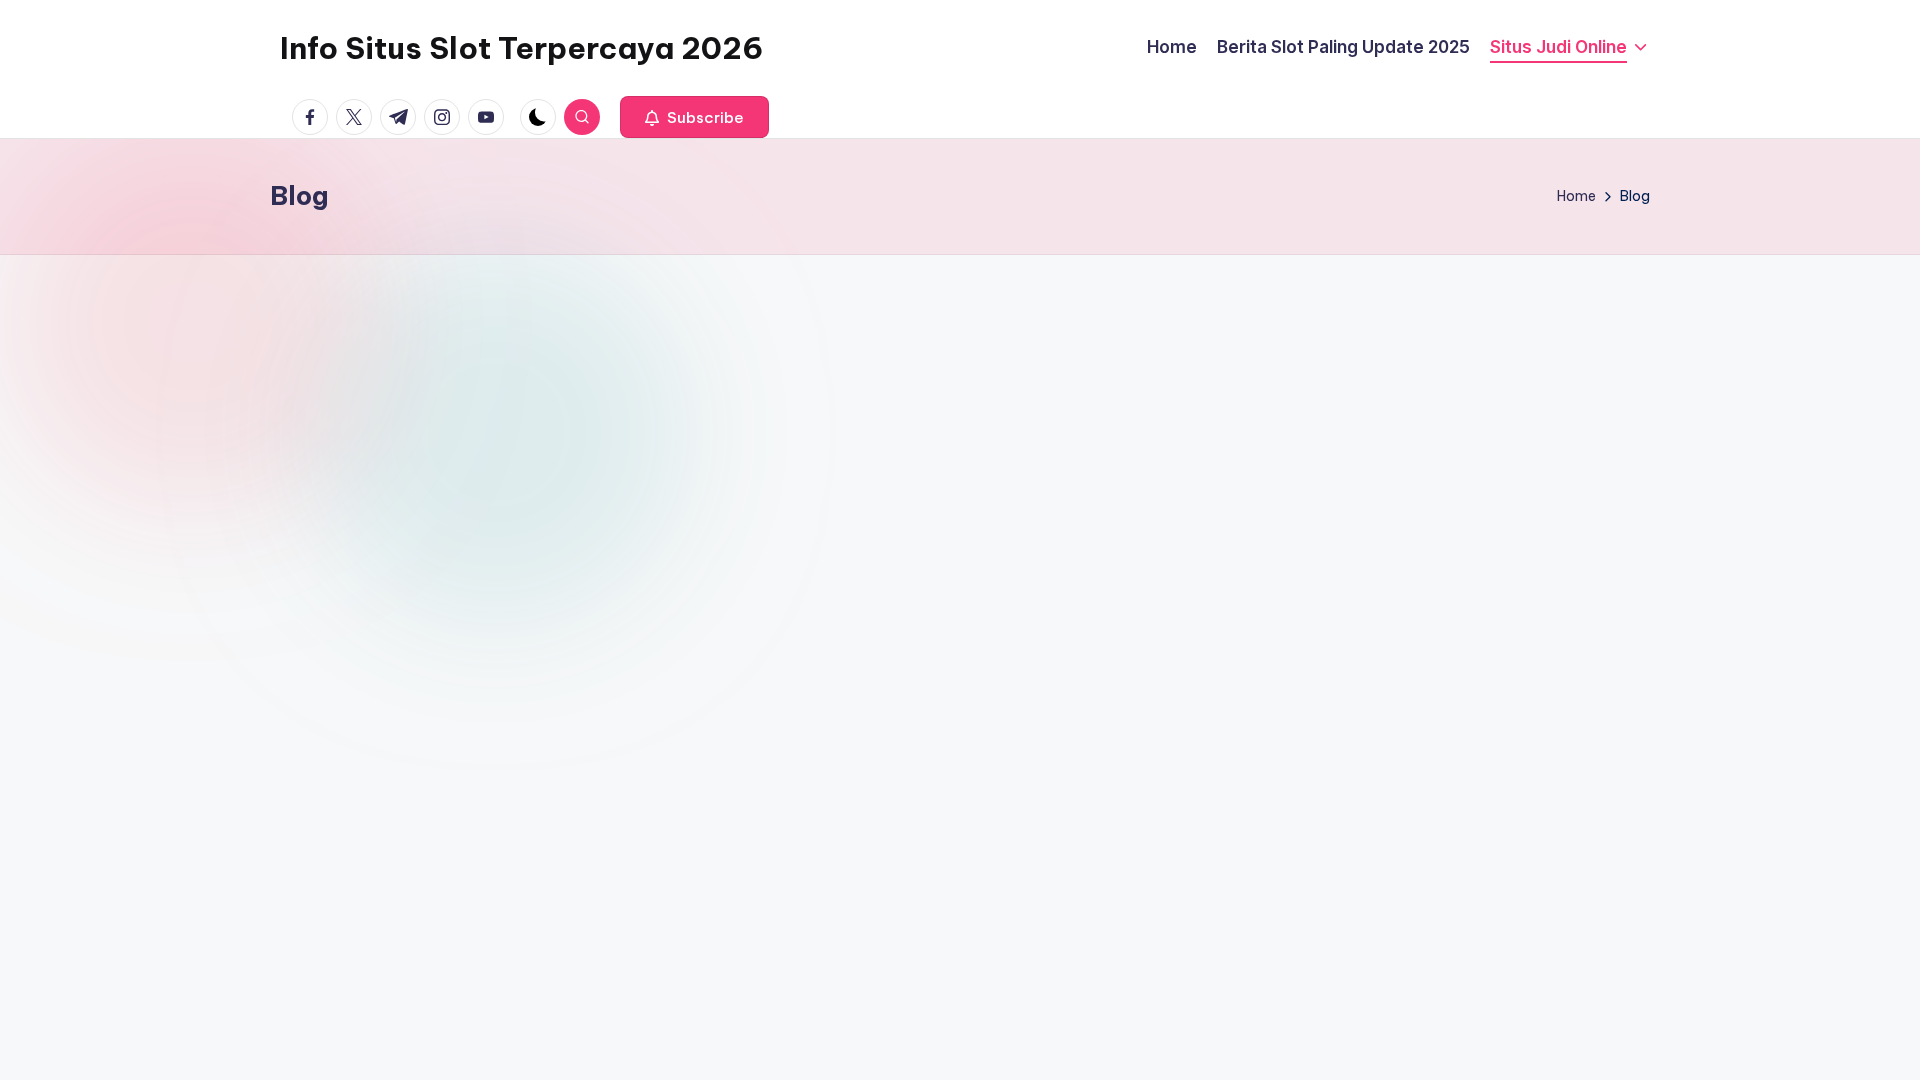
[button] (694, 117)
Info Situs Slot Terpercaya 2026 (521, 48)
